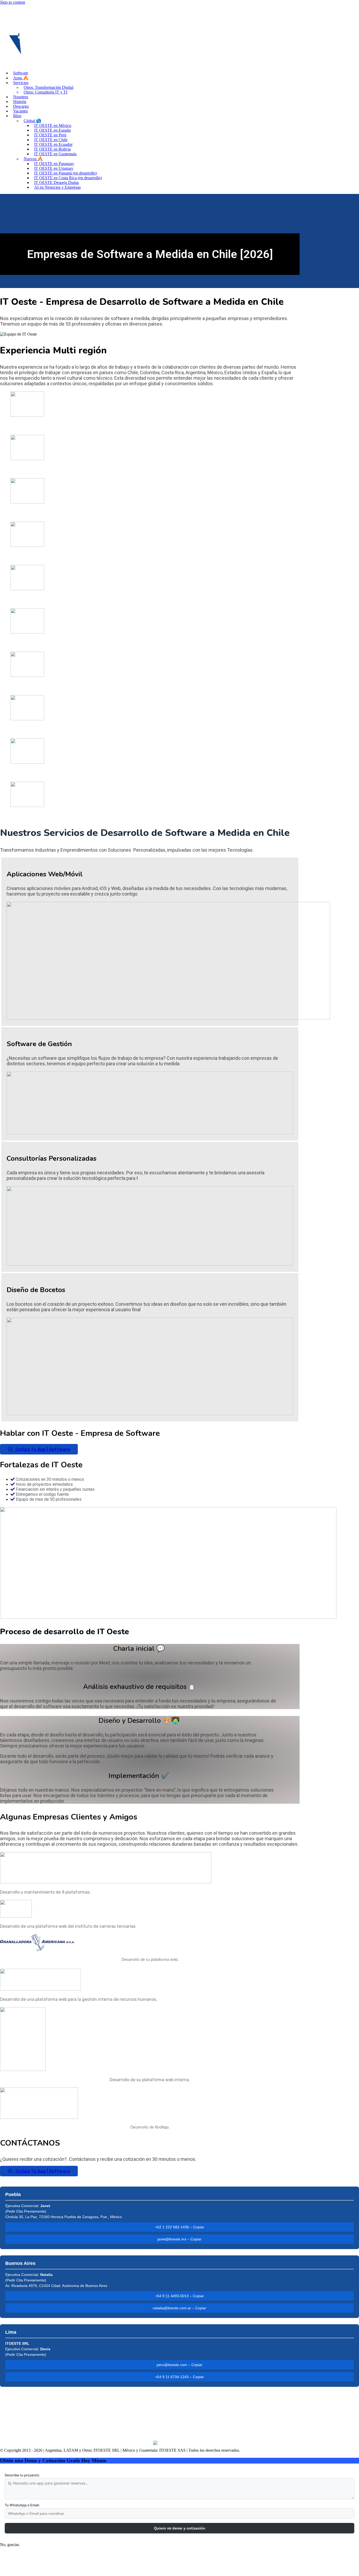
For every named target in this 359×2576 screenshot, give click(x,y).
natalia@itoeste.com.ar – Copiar (179, 2308)
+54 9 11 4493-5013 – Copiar (179, 2296)
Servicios (21, 83)
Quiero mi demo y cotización (180, 2528)
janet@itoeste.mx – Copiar (179, 2239)
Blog (17, 116)
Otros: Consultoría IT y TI (45, 92)
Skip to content (12, 2)
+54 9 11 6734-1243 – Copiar (179, 2377)
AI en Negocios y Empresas (57, 187)
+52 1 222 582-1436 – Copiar (180, 2227)
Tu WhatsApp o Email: (22, 2505)
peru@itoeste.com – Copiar (179, 2365)
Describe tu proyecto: (22, 2475)
